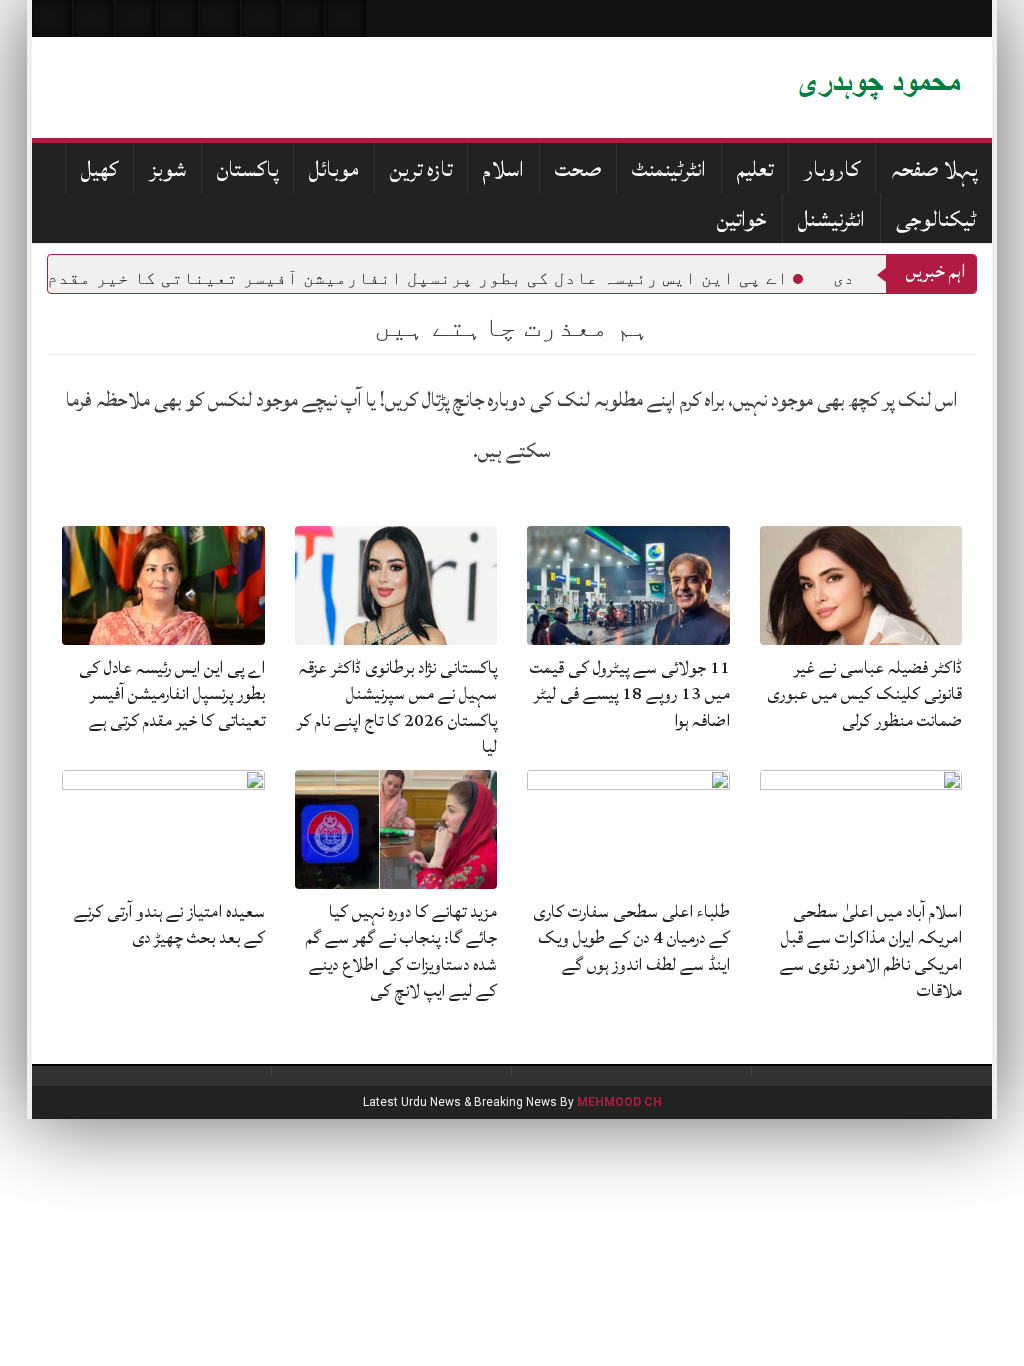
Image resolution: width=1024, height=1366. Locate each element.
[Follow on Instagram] (346, 18)
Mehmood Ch (619, 1102)
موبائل (334, 169)
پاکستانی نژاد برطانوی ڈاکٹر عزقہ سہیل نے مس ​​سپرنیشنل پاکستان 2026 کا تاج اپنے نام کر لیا (397, 707)
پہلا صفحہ (934, 169)
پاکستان (247, 169)
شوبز (167, 169)
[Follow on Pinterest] (220, 18)
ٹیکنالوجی (936, 219)
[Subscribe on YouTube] (178, 18)
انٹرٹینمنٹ (669, 169)
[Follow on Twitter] (136, 18)
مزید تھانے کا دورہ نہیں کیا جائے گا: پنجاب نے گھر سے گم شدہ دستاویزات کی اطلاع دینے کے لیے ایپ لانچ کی (401, 951)
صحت (578, 169)
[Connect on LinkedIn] (262, 18)
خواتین (742, 219)
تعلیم (755, 169)
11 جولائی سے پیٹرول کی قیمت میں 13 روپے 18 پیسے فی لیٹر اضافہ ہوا (630, 694)
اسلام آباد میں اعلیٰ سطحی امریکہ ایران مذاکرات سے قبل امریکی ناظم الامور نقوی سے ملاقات (871, 951)
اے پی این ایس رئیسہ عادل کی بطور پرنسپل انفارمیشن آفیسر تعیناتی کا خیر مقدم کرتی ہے (172, 694)
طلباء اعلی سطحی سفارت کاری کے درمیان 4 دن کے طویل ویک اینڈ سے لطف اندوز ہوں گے (631, 938)
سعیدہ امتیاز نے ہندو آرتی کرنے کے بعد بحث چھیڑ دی (169, 924)
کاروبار (832, 169)
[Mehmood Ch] (727, 87)
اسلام (503, 169)
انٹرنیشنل (831, 219)
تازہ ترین (421, 169)
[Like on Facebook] (94, 18)
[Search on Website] (52, 18)
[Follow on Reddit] (304, 18)
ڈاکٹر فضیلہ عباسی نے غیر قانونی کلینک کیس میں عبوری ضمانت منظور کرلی (864, 694)
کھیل (99, 169)
